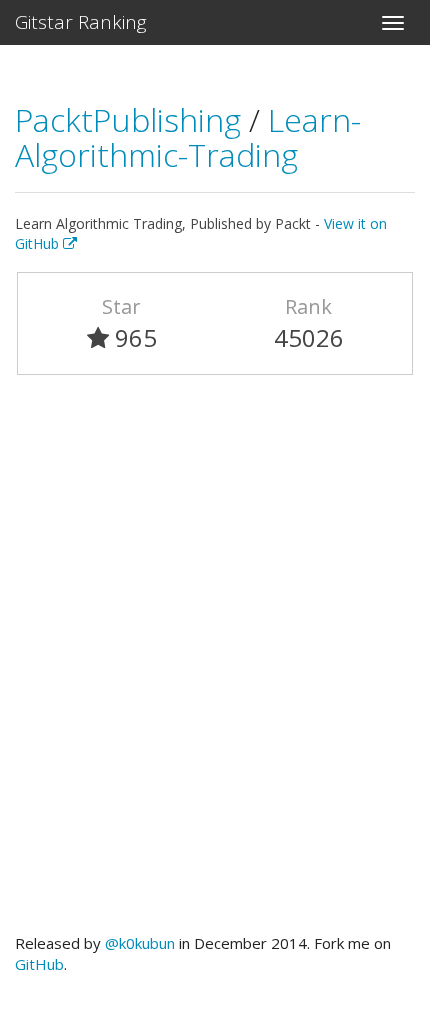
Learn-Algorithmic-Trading (188, 137)
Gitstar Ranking (81, 22)
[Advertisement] (215, 663)
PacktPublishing (132, 119)
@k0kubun (140, 943)
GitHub (39, 964)
